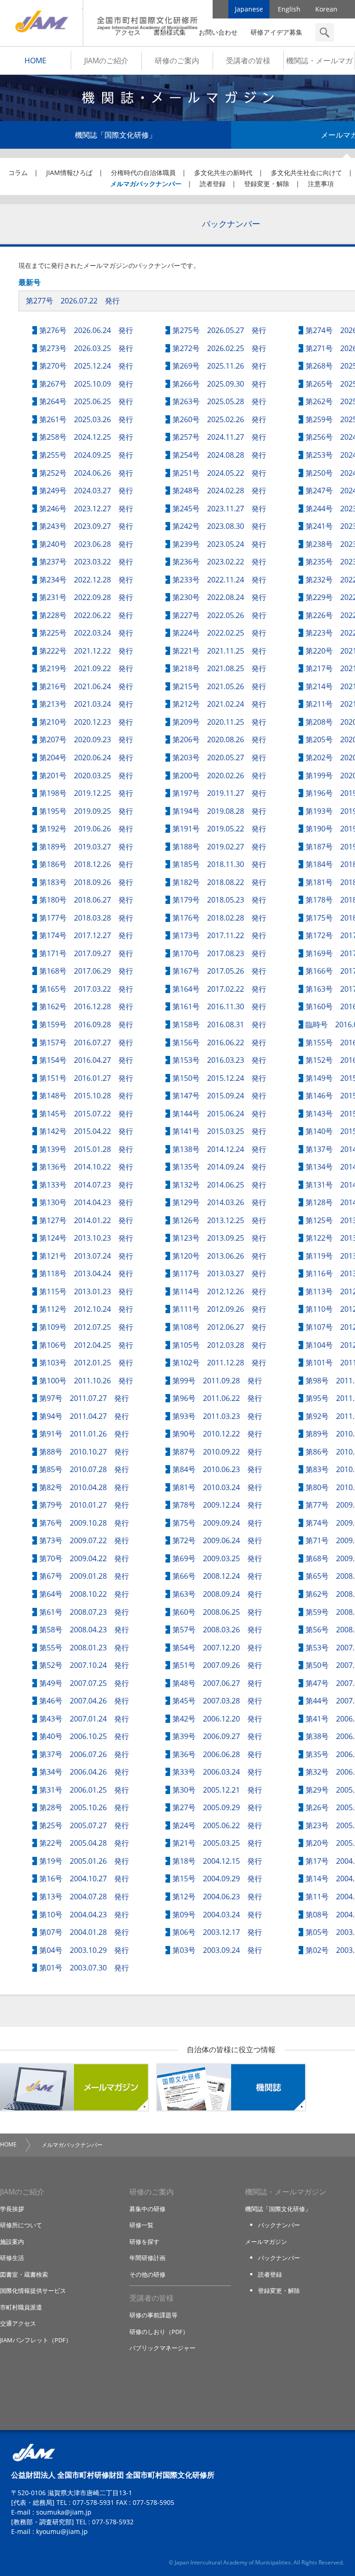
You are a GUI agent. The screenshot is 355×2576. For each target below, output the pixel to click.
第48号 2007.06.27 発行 (217, 1683)
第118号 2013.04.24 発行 (86, 1273)
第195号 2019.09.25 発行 (86, 811)
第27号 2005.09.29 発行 (217, 1807)
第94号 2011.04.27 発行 (84, 1416)
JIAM (41, 23)
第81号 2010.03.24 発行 (217, 1487)
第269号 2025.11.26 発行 (219, 366)
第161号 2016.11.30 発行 (219, 1006)
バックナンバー (279, 2225)
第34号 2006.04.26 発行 (84, 1772)
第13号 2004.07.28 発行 (84, 1897)
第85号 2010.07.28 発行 (84, 1469)
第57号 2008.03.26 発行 (217, 1630)
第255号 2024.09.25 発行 (86, 455)
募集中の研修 (147, 2209)
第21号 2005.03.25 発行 (217, 1843)
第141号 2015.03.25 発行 (219, 1131)
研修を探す (144, 2242)
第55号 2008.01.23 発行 (84, 1648)
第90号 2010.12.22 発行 (217, 1434)
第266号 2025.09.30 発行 (219, 384)
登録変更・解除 (267, 184)
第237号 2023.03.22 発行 (86, 562)
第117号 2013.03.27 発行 (219, 1273)
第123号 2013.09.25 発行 (219, 1238)
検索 (324, 32)
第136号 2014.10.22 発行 (86, 1167)
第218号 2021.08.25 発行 (219, 668)
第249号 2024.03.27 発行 (86, 491)
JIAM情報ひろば (69, 173)
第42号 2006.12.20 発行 (217, 1719)
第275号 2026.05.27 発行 (219, 330)
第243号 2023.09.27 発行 (86, 526)
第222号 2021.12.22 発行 (86, 651)
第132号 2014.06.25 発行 (219, 1185)
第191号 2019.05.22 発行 (219, 829)
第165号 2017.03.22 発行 (86, 989)
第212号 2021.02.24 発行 (219, 704)
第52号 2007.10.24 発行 (84, 1665)
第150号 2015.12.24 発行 (219, 1078)
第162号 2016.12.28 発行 (86, 1006)
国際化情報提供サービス (33, 2291)
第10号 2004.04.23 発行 (84, 1915)
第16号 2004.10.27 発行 (84, 1879)
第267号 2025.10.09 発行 (86, 384)
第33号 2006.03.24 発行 (217, 1772)
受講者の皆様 (248, 61)
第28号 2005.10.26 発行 (84, 1807)
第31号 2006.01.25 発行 (84, 1790)
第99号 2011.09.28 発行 (217, 1381)
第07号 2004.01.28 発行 (84, 1932)
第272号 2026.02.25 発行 (219, 348)
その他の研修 (147, 2274)
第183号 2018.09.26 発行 (86, 882)
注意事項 (321, 184)
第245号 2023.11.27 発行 (219, 509)
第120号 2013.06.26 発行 (219, 1256)
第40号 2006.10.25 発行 (84, 1736)
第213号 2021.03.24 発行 (86, 704)
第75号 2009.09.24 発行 (217, 1523)
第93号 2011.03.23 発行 (217, 1416)
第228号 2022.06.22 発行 (86, 615)
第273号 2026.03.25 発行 (86, 348)
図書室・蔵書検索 (24, 2274)
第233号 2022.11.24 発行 (219, 580)
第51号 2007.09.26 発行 (217, 1665)
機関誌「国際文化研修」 (116, 135)
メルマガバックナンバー (146, 184)
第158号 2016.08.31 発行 (219, 1024)
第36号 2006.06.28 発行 (217, 1754)
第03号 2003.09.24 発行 (217, 1950)
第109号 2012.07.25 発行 (86, 1327)
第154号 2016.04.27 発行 (86, 1060)
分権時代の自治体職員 (143, 173)
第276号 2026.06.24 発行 (86, 330)
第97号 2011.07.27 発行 (84, 1398)
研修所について (21, 2225)
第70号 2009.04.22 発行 (84, 1558)
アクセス (128, 32)
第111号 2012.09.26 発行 (219, 1309)
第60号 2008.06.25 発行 (217, 1612)
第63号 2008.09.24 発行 (217, 1594)
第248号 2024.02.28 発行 (219, 491)
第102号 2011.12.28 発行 (219, 1363)
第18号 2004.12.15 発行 (217, 1861)
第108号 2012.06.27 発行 (219, 1327)
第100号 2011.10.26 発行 (86, 1381)
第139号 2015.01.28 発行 (86, 1149)
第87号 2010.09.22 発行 (217, 1452)
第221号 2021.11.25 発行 (219, 651)
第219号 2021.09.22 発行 (86, 668)
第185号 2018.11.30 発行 (219, 864)
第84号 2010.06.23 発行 (217, 1469)
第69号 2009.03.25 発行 (217, 1558)
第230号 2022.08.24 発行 (219, 597)
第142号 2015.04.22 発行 (86, 1131)
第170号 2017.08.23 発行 (219, 953)
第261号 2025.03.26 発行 (86, 419)
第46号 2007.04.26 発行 (84, 1701)
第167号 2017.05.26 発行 (219, 971)
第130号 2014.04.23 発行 (86, 1202)
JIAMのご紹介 (106, 61)
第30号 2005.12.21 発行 (217, 1790)
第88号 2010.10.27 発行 (84, 1452)
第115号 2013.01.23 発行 (86, 1291)
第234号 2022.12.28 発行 (86, 580)
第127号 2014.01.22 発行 (86, 1220)
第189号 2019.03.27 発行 (86, 847)
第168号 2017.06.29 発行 (86, 971)
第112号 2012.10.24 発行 (86, 1309)
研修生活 (12, 2258)
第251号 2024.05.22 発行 (219, 473)
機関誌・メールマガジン (319, 63)
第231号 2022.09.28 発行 (86, 597)
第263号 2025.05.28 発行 (219, 401)
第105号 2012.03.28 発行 (219, 1345)
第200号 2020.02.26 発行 (219, 776)
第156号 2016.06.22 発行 (219, 1043)
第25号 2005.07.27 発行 (84, 1825)
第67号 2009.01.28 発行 (84, 1576)
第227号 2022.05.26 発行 (219, 615)
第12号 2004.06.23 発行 (217, 1897)
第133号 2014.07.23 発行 (86, 1185)
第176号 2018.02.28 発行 (219, 918)
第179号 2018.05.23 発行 (219, 900)
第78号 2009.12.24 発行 (217, 1505)
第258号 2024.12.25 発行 (86, 437)
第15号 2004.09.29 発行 (217, 1879)
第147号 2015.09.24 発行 (219, 1096)
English (289, 9)
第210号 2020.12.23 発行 (86, 722)
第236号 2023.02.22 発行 (219, 562)
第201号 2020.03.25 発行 (86, 776)
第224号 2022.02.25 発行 (219, 633)
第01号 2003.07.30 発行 (84, 1968)
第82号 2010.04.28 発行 (84, 1487)
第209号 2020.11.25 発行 (219, 722)
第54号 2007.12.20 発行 (217, 1648)
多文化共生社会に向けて (306, 173)
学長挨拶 (12, 2209)
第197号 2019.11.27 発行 (219, 793)
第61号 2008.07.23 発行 (84, 1612)
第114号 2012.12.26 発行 (219, 1291)
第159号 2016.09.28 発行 (86, 1024)
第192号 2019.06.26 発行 (86, 829)
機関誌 (231, 2087)
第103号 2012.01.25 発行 (86, 1363)
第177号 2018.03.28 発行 (86, 918)
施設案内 (12, 2242)
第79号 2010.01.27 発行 (84, 1505)
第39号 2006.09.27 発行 (217, 1736)
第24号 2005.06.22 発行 (217, 1825)
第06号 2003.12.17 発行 (217, 1932)
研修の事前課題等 (153, 2315)
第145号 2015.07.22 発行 (86, 1114)
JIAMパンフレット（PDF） (36, 2340)
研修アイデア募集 (276, 32)
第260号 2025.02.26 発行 (219, 419)
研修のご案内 (177, 61)
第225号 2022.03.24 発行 (86, 633)
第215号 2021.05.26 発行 (219, 686)
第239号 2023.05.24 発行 (219, 544)
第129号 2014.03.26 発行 (219, 1202)
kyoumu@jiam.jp (62, 2531)
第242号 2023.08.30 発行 (219, 526)
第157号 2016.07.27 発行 (86, 1043)
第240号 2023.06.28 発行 (86, 544)
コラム (18, 173)
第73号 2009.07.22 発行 (84, 1540)
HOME (35, 61)
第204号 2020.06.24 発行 (86, 758)
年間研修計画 (147, 2258)
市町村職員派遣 (21, 2307)
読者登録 (213, 184)
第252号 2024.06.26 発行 (86, 473)
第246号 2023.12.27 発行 (86, 509)
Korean (326, 9)
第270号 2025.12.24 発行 (86, 366)
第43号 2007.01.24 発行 (84, 1719)
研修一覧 (141, 2225)
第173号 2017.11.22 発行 (219, 935)
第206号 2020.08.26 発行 (219, 739)
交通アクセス (18, 2323)
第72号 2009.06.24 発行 (217, 1540)
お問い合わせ (218, 32)
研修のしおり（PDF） (159, 2332)
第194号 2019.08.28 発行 (219, 811)
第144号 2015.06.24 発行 (219, 1114)
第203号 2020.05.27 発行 (219, 758)
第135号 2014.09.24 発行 (219, 1167)
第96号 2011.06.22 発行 (217, 1398)
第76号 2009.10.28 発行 (84, 1523)
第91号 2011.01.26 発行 (84, 1434)
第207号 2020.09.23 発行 (86, 739)
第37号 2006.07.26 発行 (84, 1754)
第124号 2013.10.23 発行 (86, 1238)
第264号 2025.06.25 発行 (86, 401)
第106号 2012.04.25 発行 (86, 1345)
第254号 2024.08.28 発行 (219, 455)
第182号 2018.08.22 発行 (219, 882)
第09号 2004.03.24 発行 (217, 1915)
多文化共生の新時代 (223, 173)
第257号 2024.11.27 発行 (219, 437)
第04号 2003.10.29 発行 (84, 1950)
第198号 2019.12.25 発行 (86, 793)
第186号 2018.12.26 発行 (86, 864)
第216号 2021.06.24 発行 (86, 686)
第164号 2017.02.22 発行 (219, 989)
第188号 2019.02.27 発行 (219, 847)
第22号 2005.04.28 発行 (84, 1843)
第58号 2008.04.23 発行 (84, 1630)
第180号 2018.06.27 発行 (86, 900)
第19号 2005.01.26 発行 (84, 1861)
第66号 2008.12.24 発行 (217, 1576)
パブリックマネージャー (162, 2348)
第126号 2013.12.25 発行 (219, 1220)
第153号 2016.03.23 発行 (219, 1060)
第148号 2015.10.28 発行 (86, 1096)
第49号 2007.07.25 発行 (84, 1683)
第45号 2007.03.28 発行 (217, 1701)
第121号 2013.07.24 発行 (86, 1256)
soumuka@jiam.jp (64, 2512)
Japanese (249, 9)
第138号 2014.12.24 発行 (219, 1149)
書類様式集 (170, 32)
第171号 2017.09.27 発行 (86, 953)
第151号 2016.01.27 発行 (86, 1078)
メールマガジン (74, 2087)
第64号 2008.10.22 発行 (84, 1594)
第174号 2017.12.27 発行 (86, 935)
